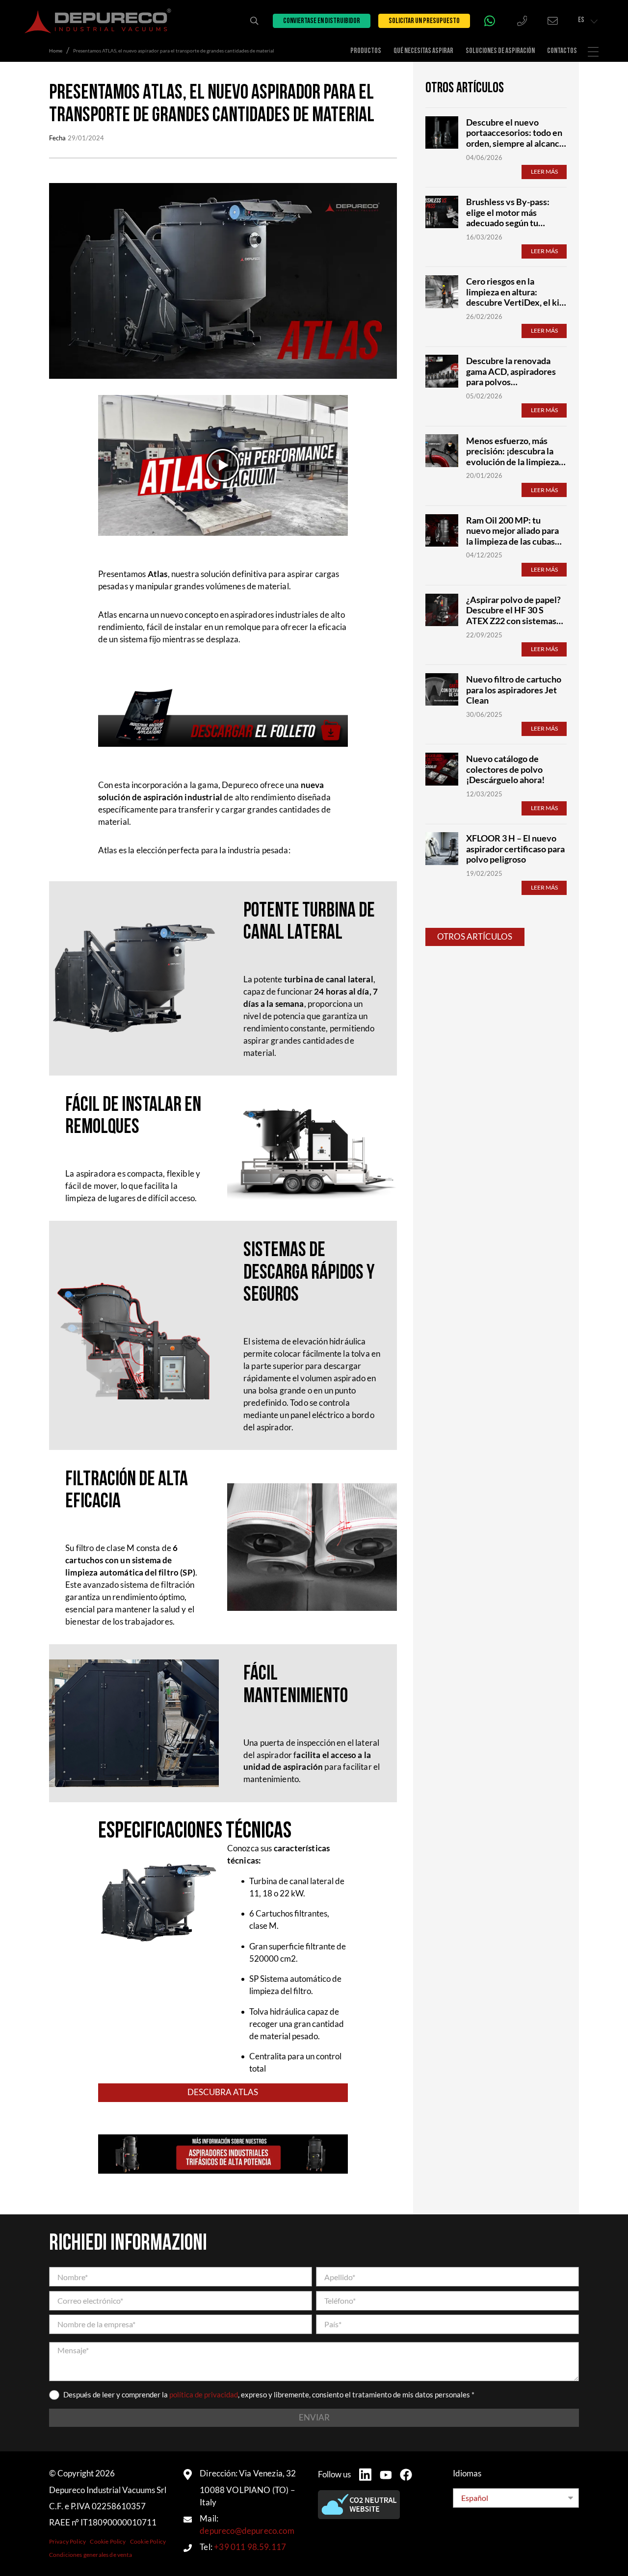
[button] (223, 465)
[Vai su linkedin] (365, 2475)
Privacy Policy (67, 2541)
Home (56, 51)
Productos (366, 51)
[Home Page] (98, 21)
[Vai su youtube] (386, 2475)
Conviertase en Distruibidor (322, 21)
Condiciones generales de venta (91, 2555)
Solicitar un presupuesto (424, 21)
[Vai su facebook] (406, 2475)
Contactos (562, 51)
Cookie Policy (108, 2541)
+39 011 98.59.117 (250, 2547)
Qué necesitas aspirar (423, 51)
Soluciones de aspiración (500, 51)
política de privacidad (204, 2395)
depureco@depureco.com (247, 2531)
